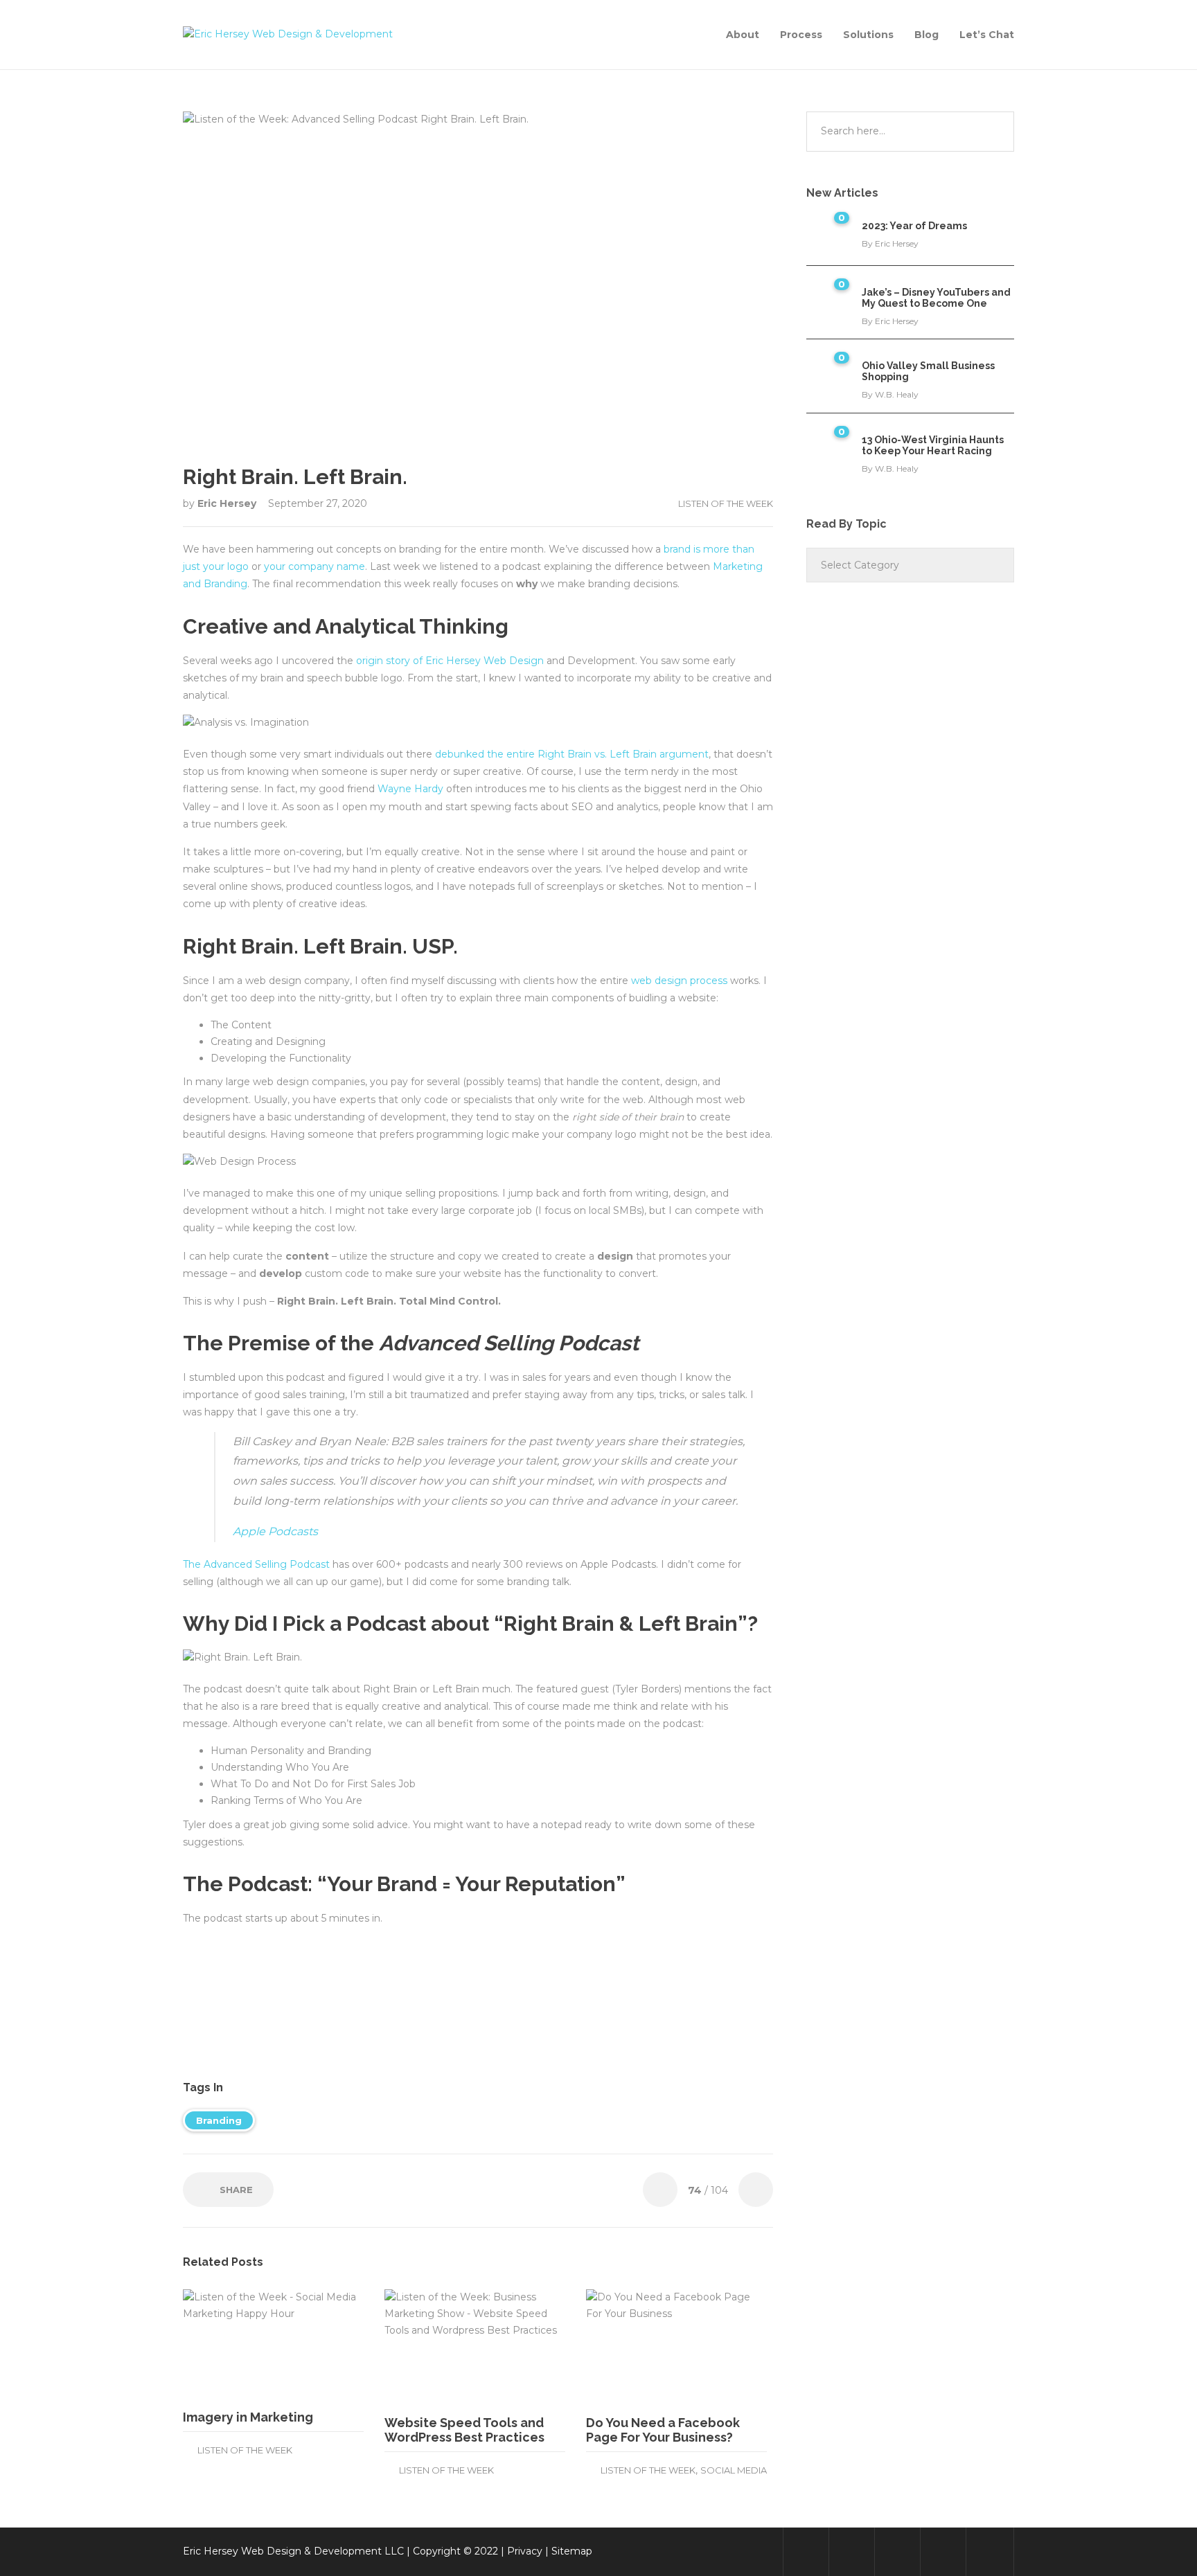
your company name (314, 566)
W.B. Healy (897, 394)
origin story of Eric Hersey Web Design (450, 661)
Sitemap (572, 2551)
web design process (679, 981)
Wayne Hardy (410, 789)
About (743, 35)
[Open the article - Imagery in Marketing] (228, 2344)
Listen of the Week (726, 503)
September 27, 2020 (318, 503)
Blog (926, 35)
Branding (219, 2120)
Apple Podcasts (275, 1531)
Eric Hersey (228, 503)
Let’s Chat (987, 35)
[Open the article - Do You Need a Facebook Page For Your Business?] (631, 2347)
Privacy (525, 2551)
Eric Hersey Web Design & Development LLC (293, 2551)
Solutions (868, 35)
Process (801, 35)
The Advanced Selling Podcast (256, 1564)
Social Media (734, 2470)
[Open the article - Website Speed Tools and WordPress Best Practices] (430, 2347)
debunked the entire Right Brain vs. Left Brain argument (572, 754)
